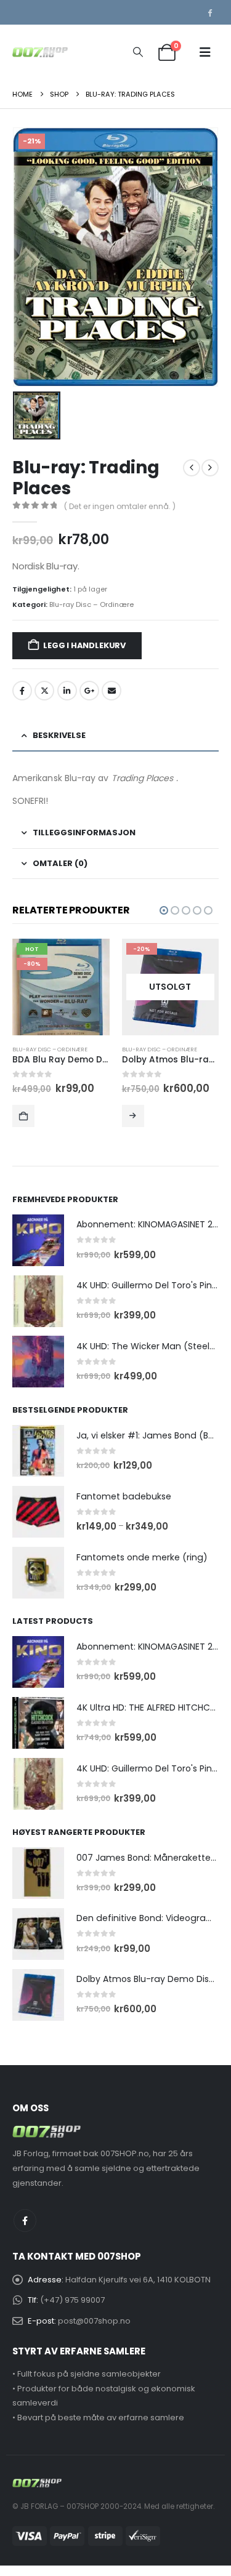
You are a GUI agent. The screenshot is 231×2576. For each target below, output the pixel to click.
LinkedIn (67, 691)
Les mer (24, 1116)
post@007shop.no (94, 2321)
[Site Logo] (40, 52)
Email (111, 691)
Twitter (44, 691)
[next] (210, 468)
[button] (138, 52)
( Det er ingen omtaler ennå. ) (120, 506)
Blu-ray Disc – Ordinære (91, 604)
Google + (89, 691)
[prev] (192, 468)
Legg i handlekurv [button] (133, 1116)
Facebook (22, 691)
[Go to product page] (38, 1240)
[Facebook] (209, 12)
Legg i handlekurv (84, 645)
